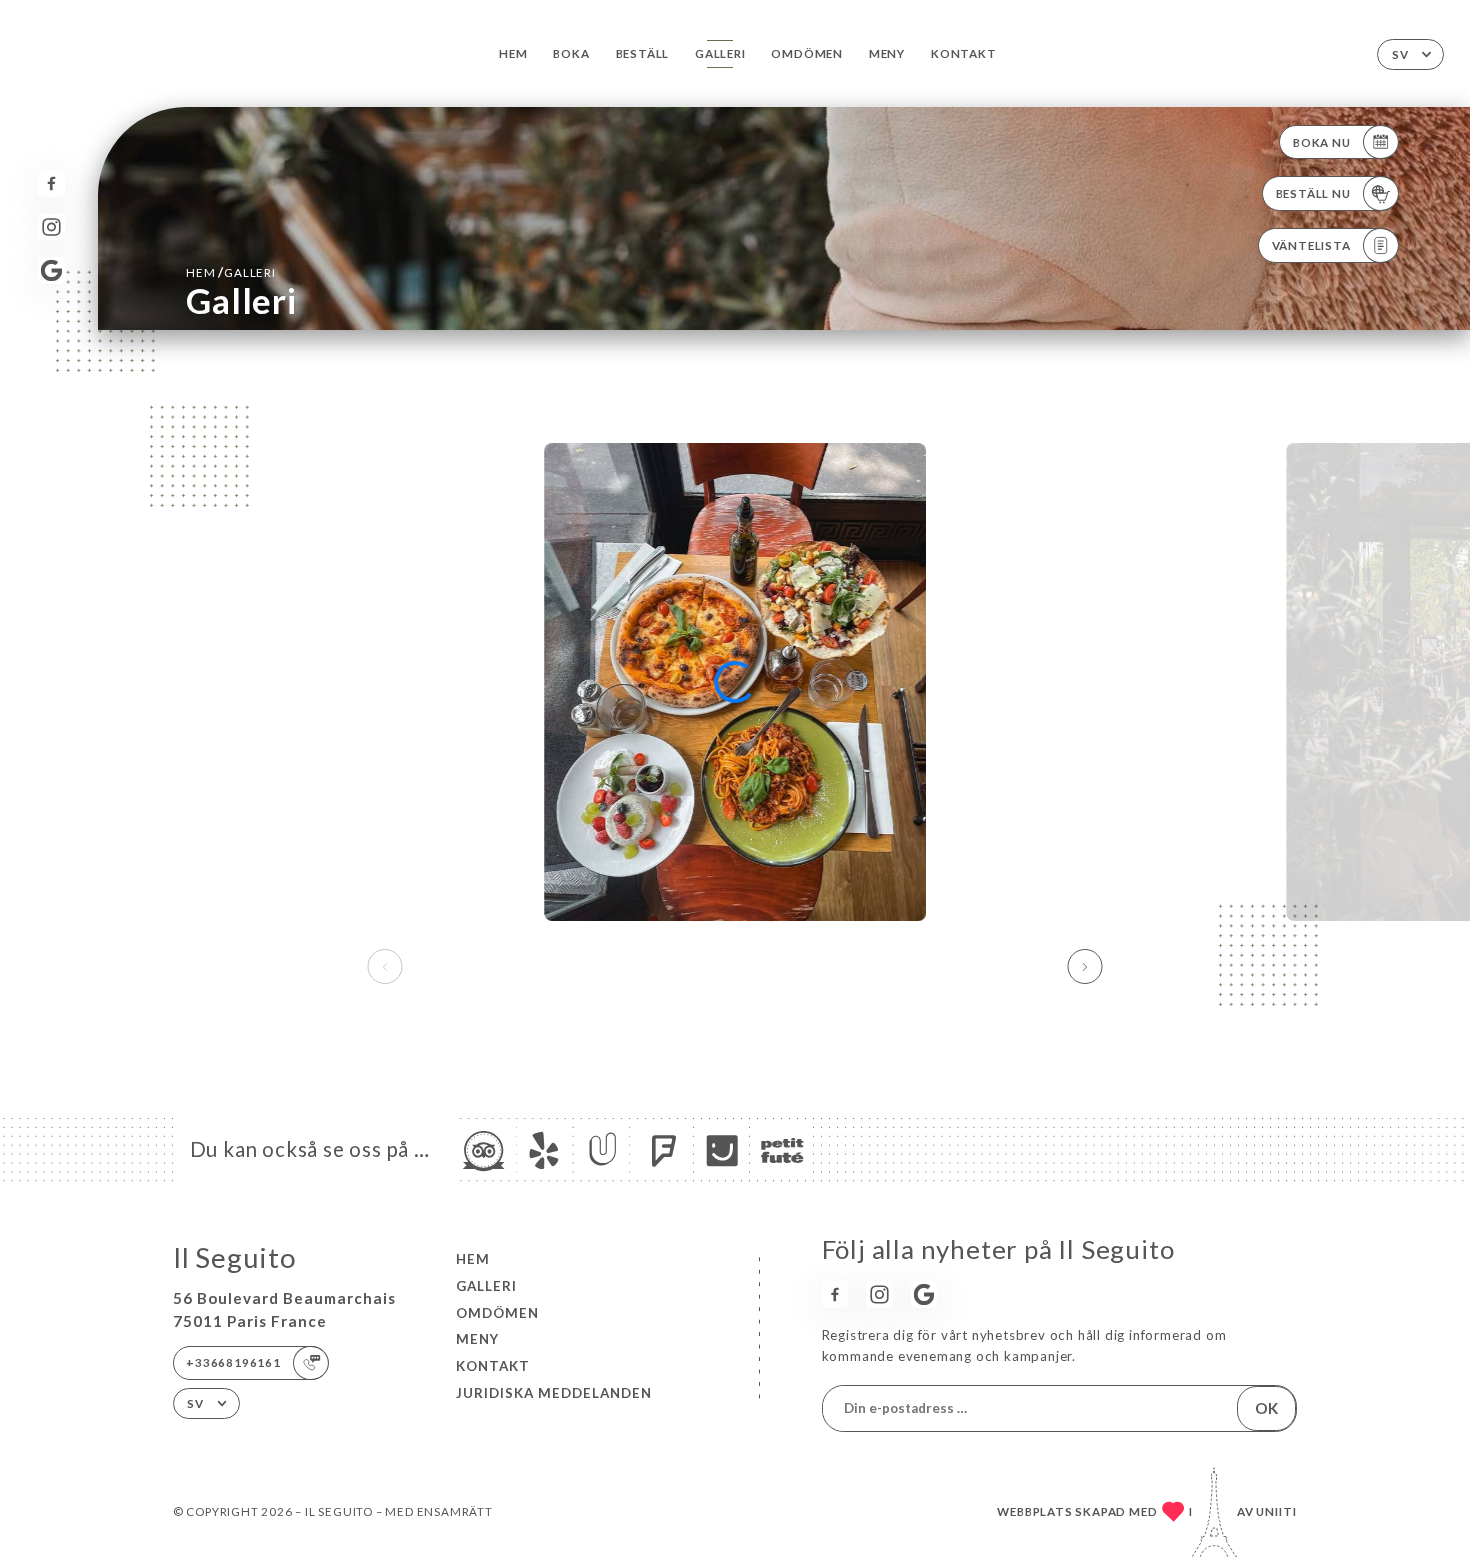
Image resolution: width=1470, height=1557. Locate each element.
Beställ (643, 53)
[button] (1085, 967)
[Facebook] (51, 183)
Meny (887, 53)
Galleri (720, 53)
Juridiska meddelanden (554, 1393)
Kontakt (964, 53)
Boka (571, 53)
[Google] (51, 270)
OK (1266, 1408)
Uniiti (1276, 1511)
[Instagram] (51, 227)
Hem (513, 53)
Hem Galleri (231, 272)
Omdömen (807, 53)
